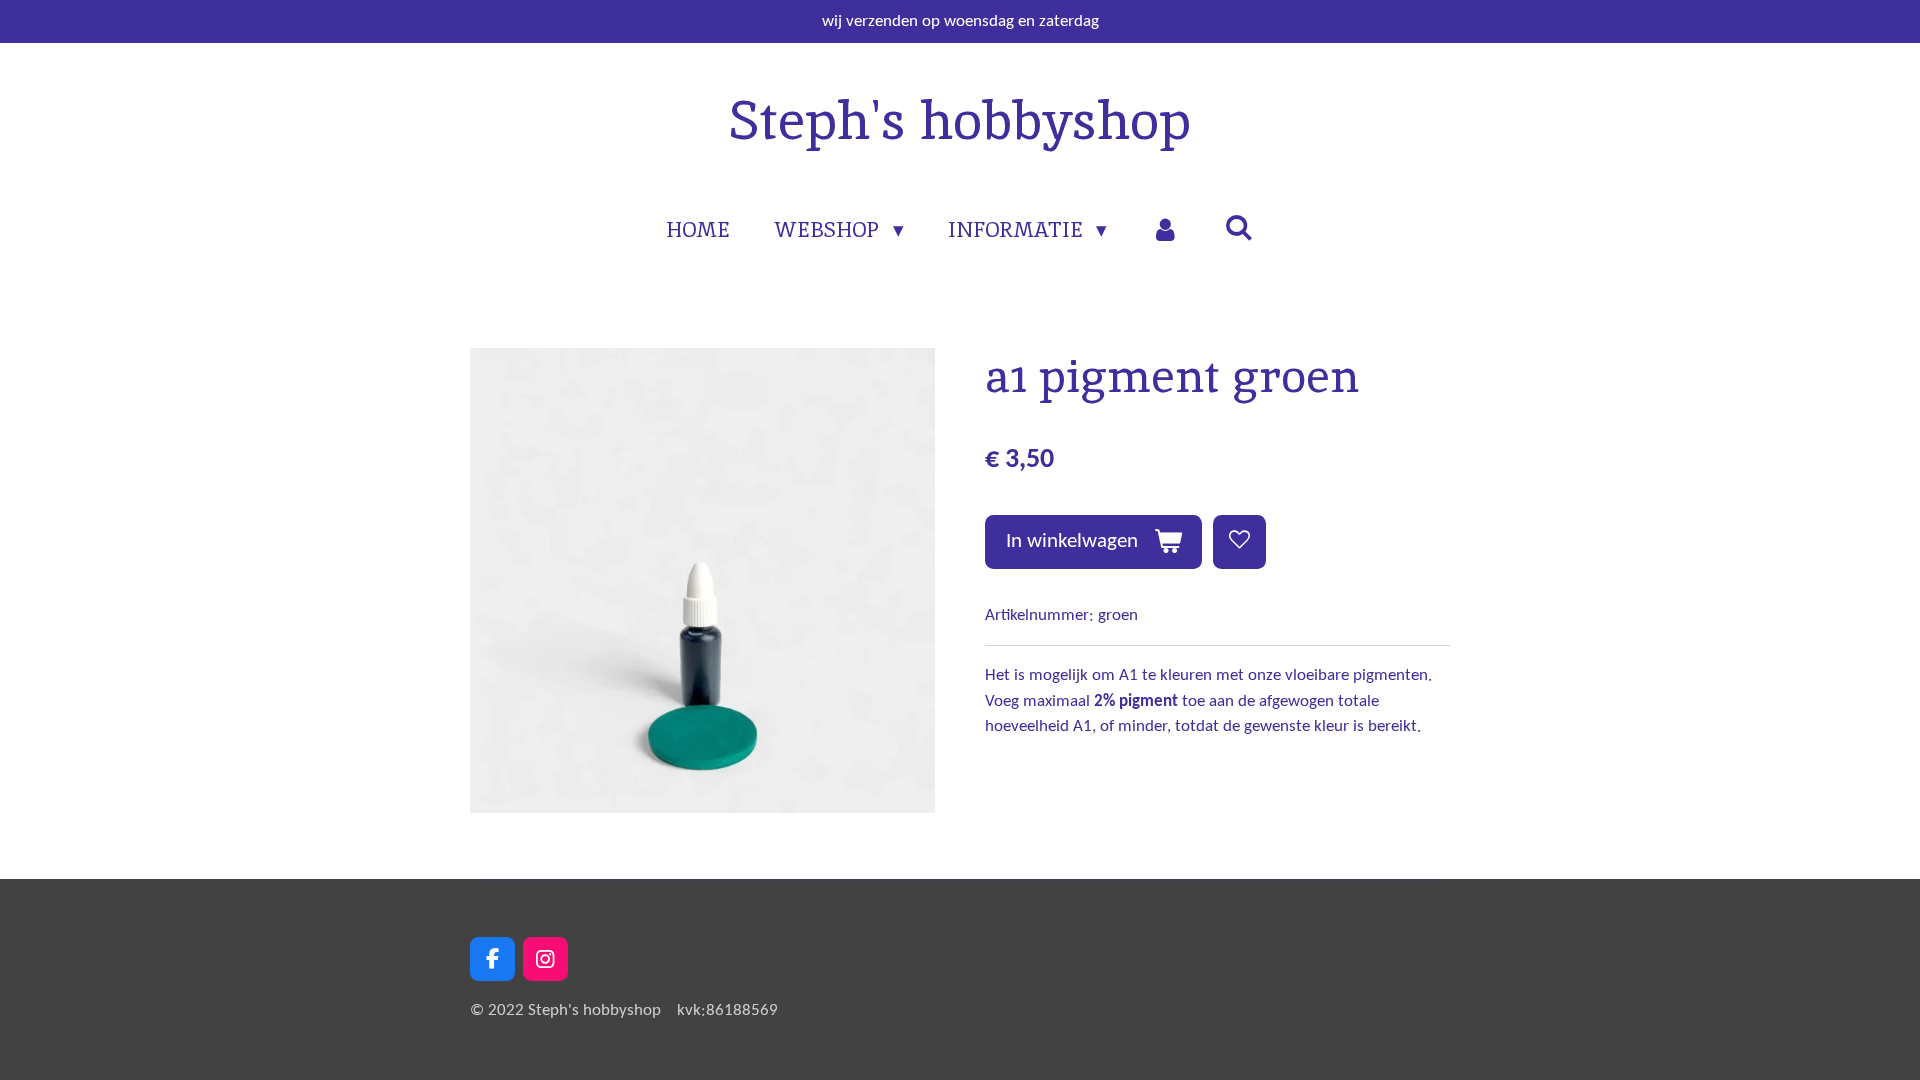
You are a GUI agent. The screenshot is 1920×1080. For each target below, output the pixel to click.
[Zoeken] (1238, 227)
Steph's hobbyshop (960, 120)
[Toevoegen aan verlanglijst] (1239, 541)
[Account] (1165, 230)
